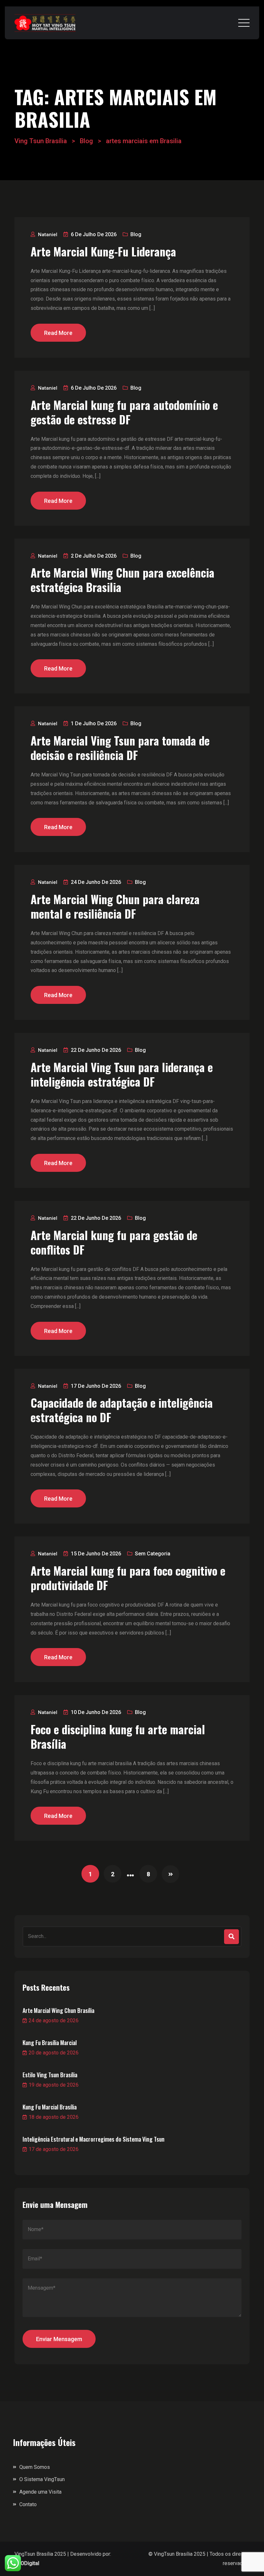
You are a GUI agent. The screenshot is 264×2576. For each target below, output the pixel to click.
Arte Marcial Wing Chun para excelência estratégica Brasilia (123, 580)
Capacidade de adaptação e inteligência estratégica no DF (122, 1410)
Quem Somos (35, 2467)
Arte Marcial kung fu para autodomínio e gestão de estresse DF (124, 412)
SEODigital (27, 2563)
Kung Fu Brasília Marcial (50, 2043)
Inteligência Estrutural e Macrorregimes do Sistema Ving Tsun (94, 2139)
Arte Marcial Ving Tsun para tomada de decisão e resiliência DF (120, 748)
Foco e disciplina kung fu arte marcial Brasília (118, 1737)
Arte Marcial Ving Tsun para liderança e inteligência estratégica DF (122, 1074)
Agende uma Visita (40, 2492)
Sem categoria (153, 1554)
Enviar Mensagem (59, 2339)
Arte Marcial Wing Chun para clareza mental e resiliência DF (115, 906)
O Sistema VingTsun (42, 2479)
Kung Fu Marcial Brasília (50, 2107)
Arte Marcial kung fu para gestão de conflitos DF (114, 1242)
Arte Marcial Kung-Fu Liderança (103, 251)
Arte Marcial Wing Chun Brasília (58, 2010)
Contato (28, 2504)
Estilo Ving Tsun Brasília (50, 2075)
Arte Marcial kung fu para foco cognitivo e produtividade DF (128, 1578)
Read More (58, 333)
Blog (136, 234)
